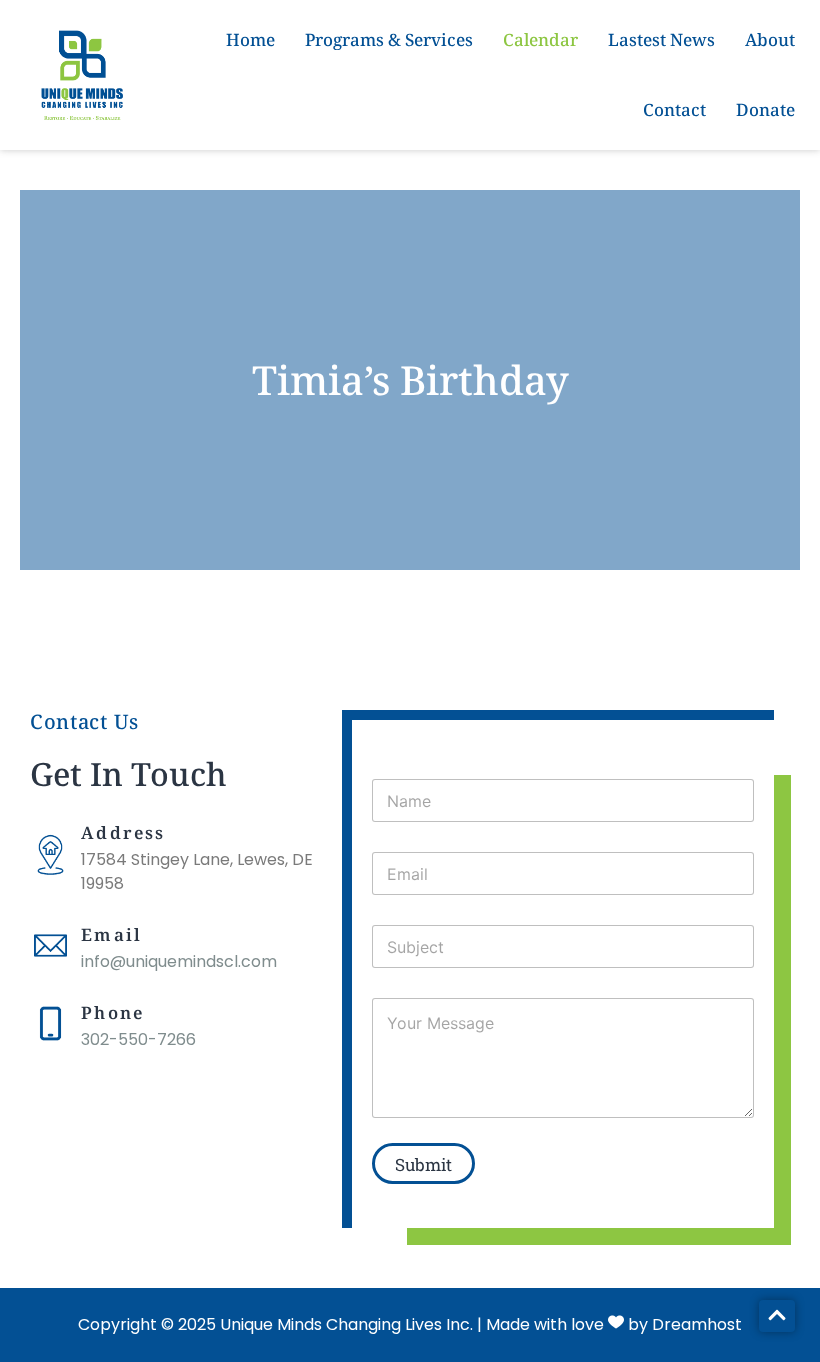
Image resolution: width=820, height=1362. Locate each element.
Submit (423, 1164)
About (770, 39)
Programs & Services (389, 39)
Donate (765, 109)
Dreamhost (697, 1324)
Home (250, 39)
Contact (674, 109)
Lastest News (661, 39)
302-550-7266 (138, 1039)
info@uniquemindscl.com (179, 961)
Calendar (540, 39)
